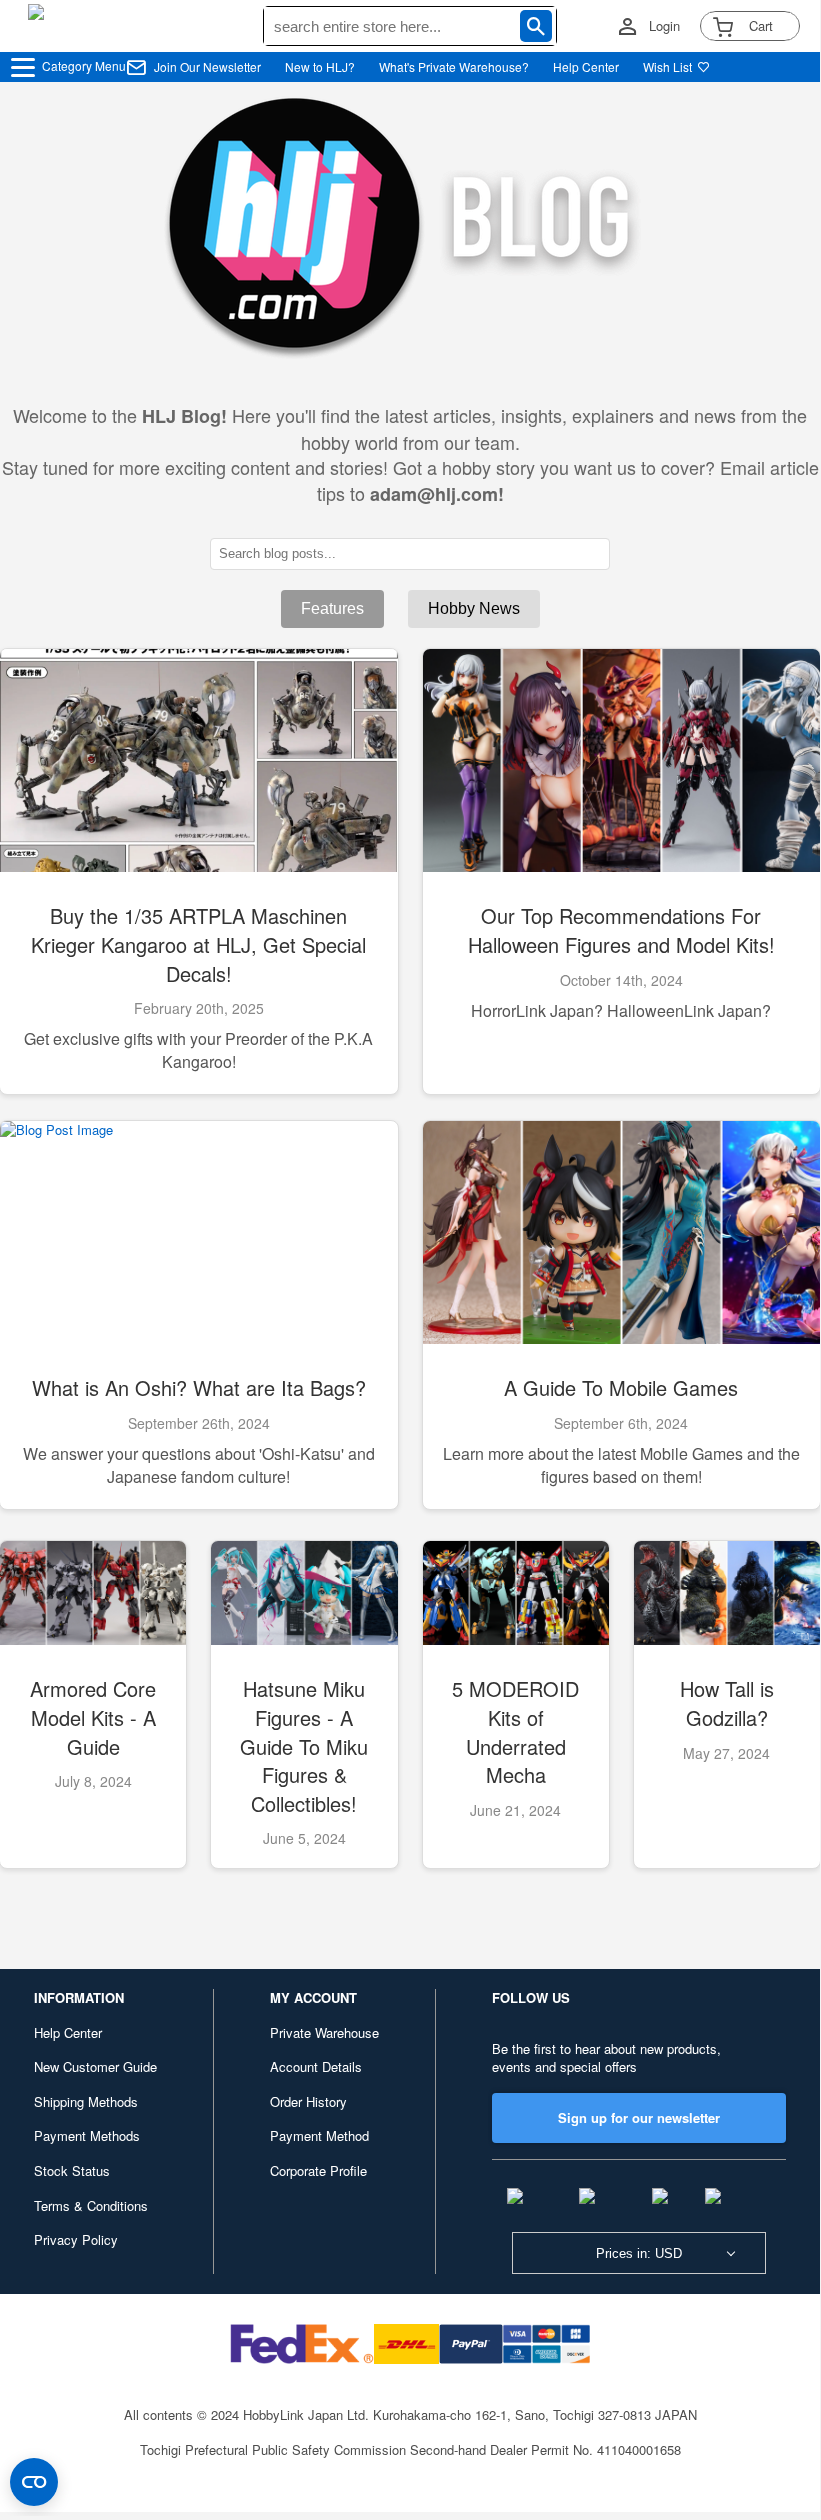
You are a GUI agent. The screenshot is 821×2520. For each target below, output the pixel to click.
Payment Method (319, 2135)
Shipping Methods (86, 2101)
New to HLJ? (320, 66)
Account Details (316, 2066)
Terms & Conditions (91, 2205)
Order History (308, 2101)
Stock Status (72, 2170)
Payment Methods (87, 2135)
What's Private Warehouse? (454, 66)
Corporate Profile (318, 2170)
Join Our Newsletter (207, 66)
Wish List (667, 66)
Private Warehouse (324, 2032)
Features (332, 608)
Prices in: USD (639, 2253)
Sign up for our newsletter (639, 2117)
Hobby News (474, 608)
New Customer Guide (95, 2066)
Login (664, 26)
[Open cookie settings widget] (34, 2482)
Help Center (586, 66)
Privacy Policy (76, 2239)
